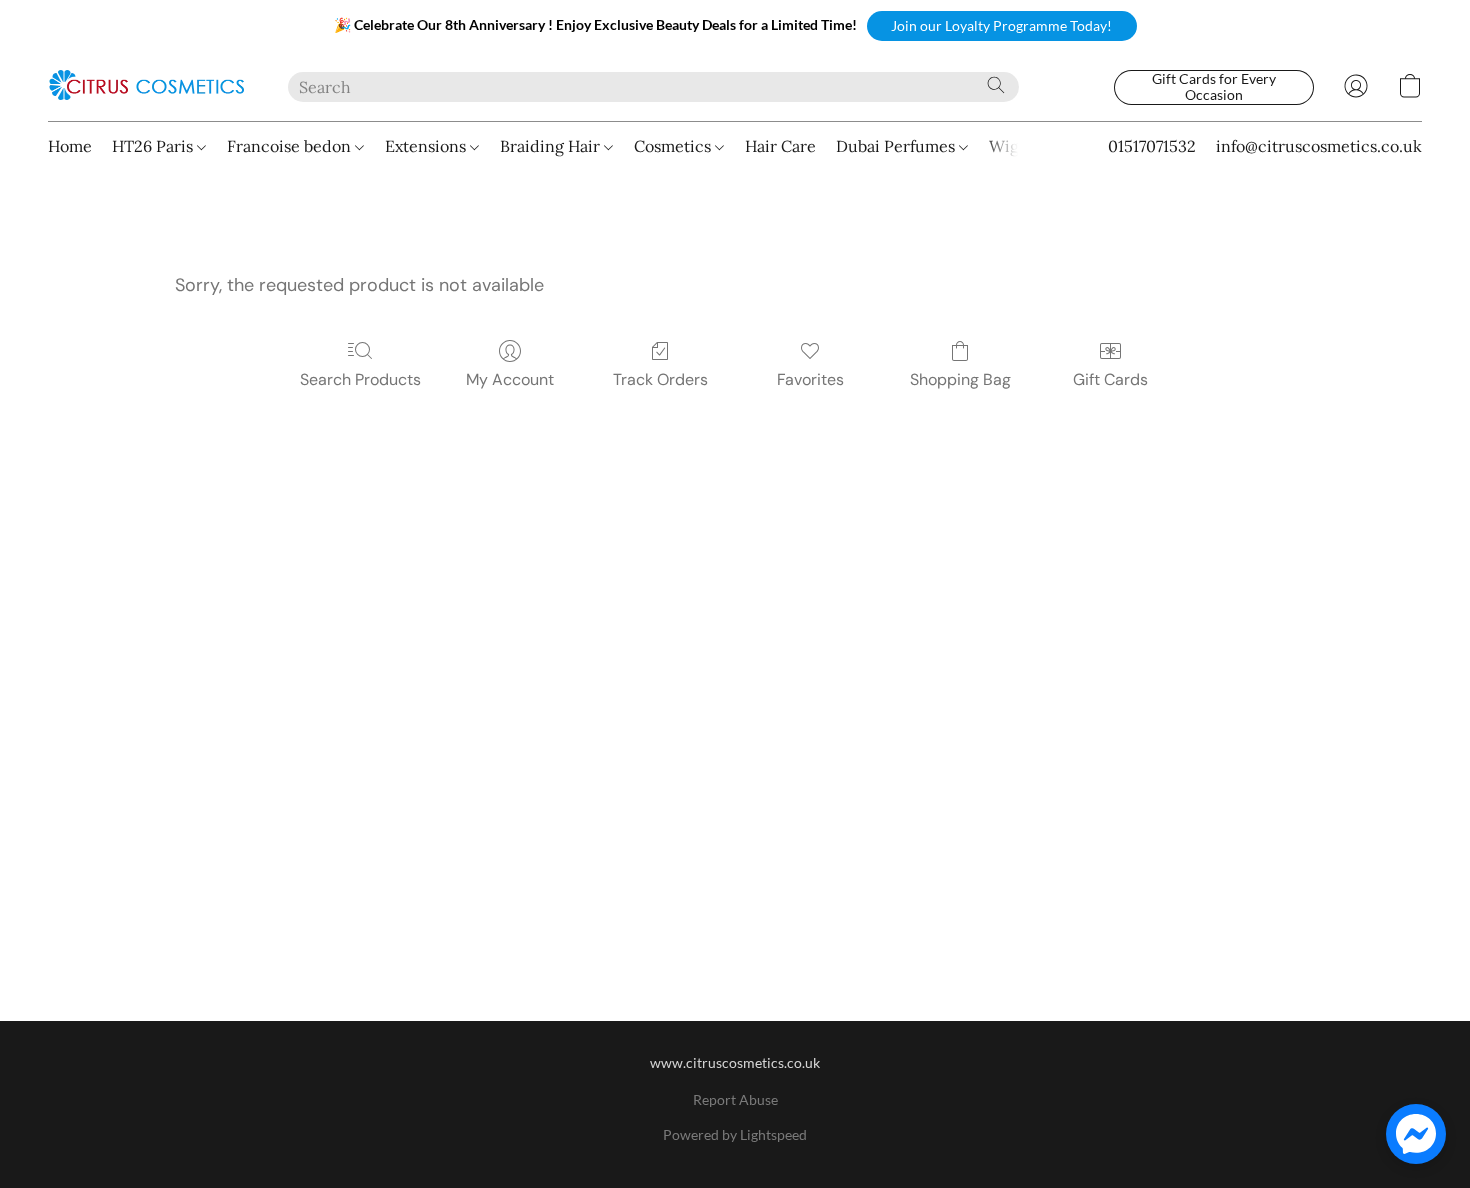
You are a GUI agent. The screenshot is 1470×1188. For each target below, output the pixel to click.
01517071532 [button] (1152, 146)
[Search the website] (996, 85)
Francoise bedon (291, 146)
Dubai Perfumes (897, 146)
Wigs (1007, 146)
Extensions (427, 146)
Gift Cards (1110, 379)
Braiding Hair (552, 146)
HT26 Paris (154, 146)
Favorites (810, 379)
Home (70, 146)
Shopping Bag (960, 379)
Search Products (360, 379)
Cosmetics (674, 146)
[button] (1002, 26)
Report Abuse (735, 1099)
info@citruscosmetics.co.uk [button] (1319, 146)
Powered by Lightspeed (735, 1134)
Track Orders (660, 379)
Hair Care (780, 146)
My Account (510, 379)
